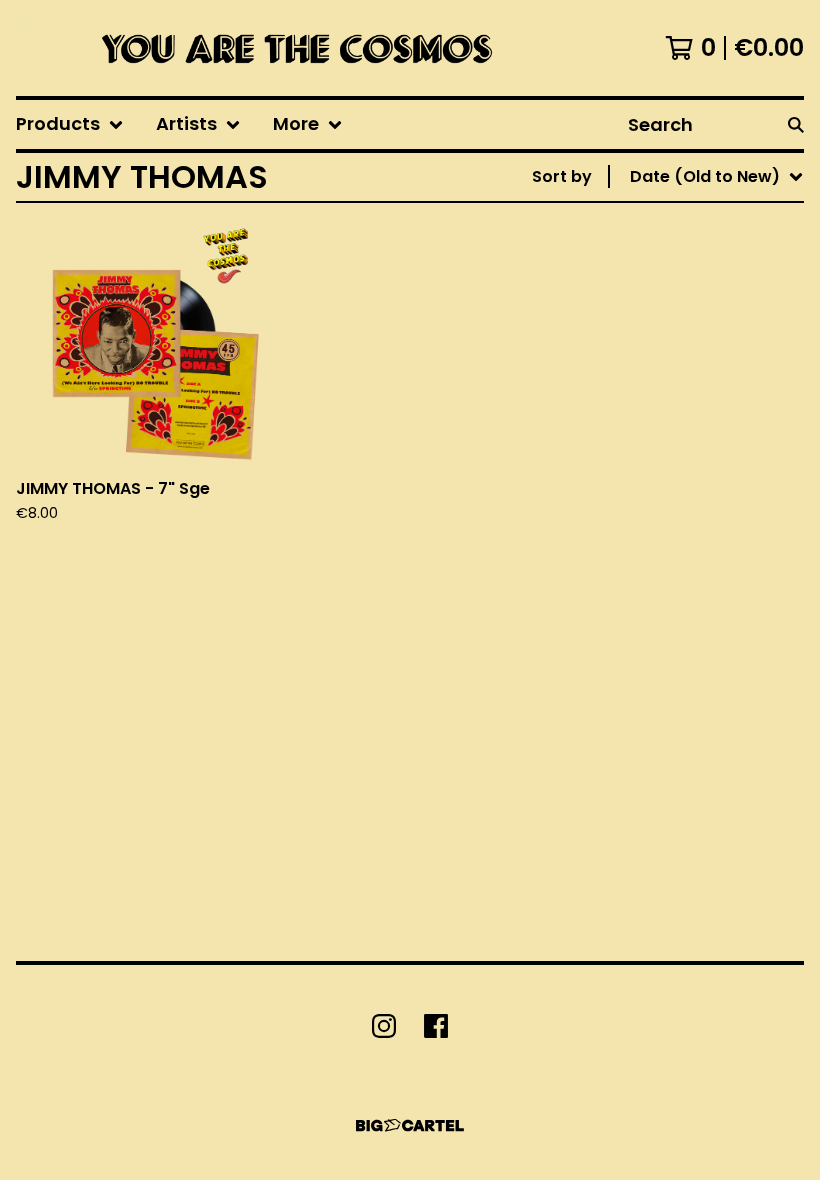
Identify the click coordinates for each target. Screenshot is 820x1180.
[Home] (292, 48)
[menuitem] (70, 124)
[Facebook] (436, 1026)
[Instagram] (384, 1026)
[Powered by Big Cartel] (410, 1125)
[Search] (796, 124)
